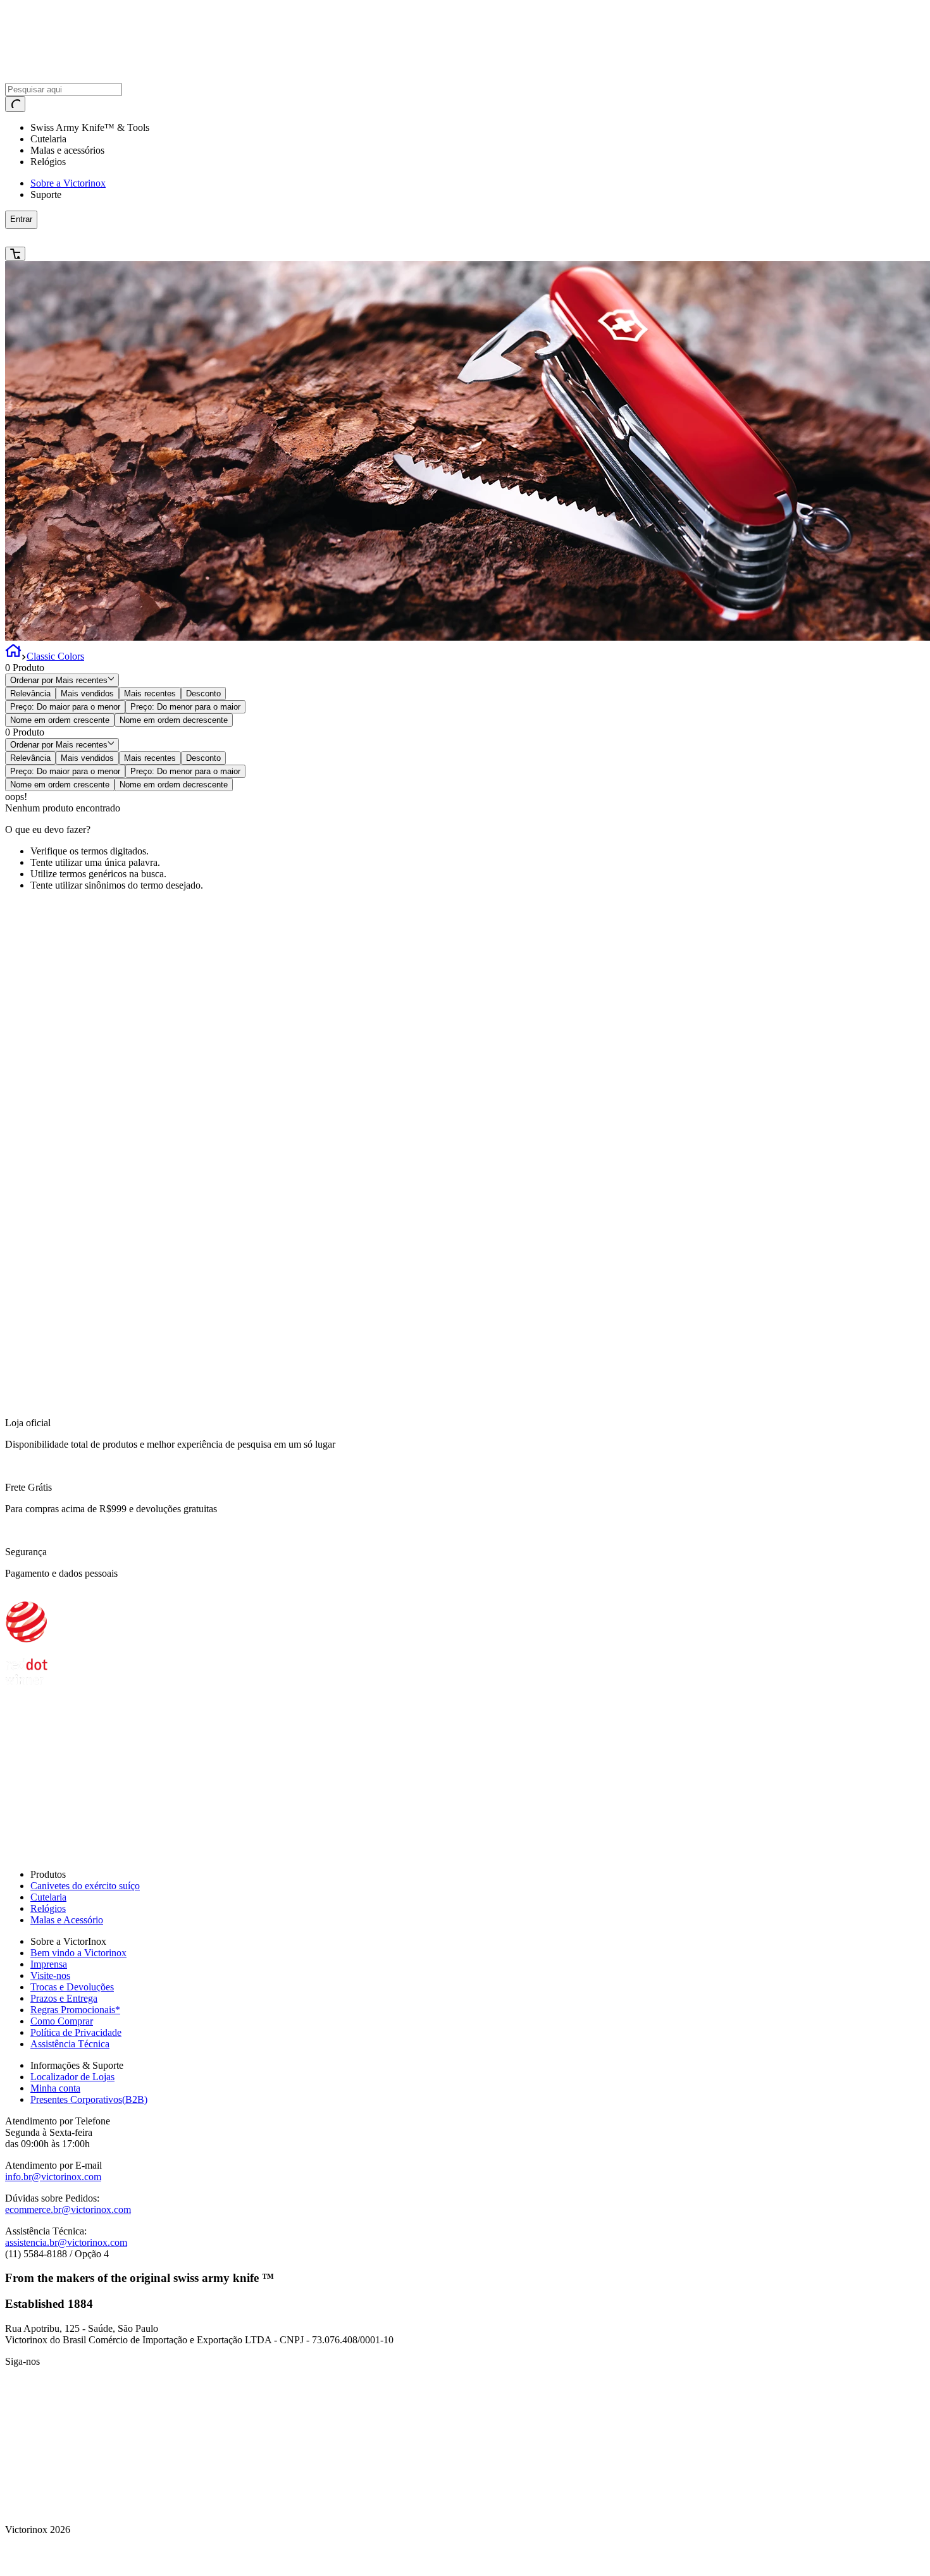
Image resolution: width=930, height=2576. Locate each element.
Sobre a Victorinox (68, 183)
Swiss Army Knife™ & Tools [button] (90, 127)
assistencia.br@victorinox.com (66, 2242)
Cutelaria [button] (48, 139)
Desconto (203, 693)
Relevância (30, 693)
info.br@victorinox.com (53, 2177)
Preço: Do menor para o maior (185, 707)
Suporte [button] (46, 194)
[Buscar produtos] (15, 104)
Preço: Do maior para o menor (65, 707)
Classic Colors (55, 656)
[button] (235, 238)
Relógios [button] (48, 162)
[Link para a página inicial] (13, 656)
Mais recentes (150, 693)
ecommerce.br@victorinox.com (68, 2209)
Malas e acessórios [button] (67, 150)
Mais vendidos (87, 693)
